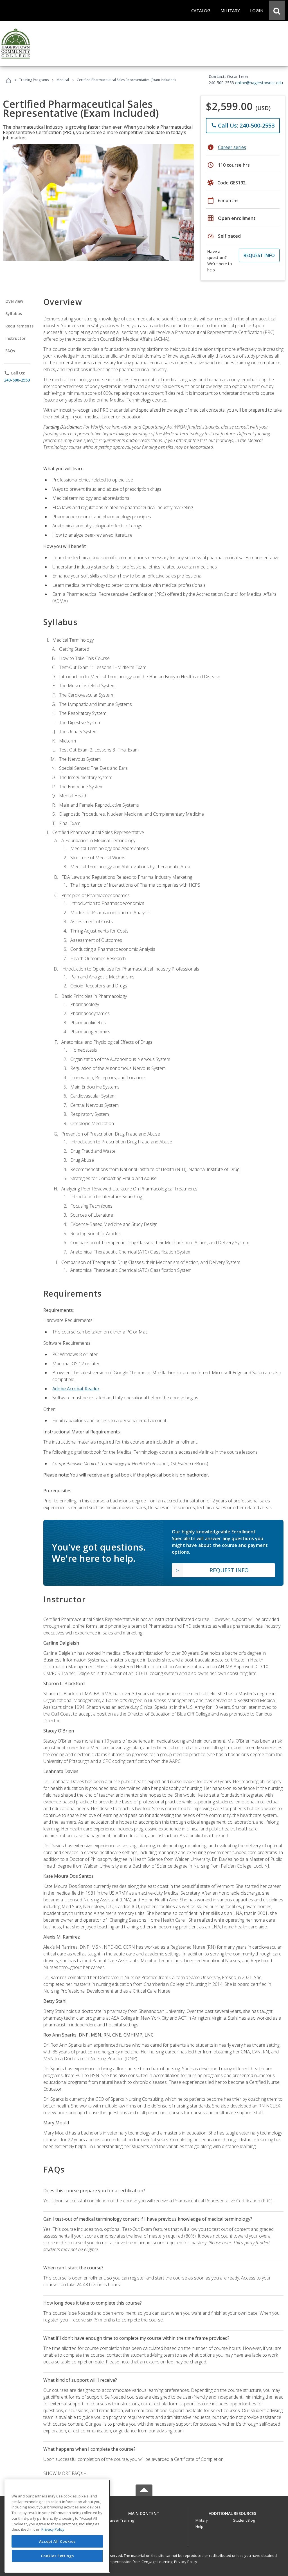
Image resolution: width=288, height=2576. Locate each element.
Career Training (121, 2520)
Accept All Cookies (57, 2541)
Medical (63, 80)
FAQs (10, 351)
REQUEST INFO (259, 255)
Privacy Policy (186, 2562)
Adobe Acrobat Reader (76, 1389)
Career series (232, 147)
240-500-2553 (17, 380)
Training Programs (34, 80)
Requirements (19, 326)
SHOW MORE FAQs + (65, 2473)
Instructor (16, 338)
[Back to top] (144, 2512)
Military (202, 2520)
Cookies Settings (57, 2556)
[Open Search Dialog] (277, 10)
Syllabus (14, 314)
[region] (57, 2526)
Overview (14, 301)
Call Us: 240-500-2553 (243, 125)
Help (199, 2526)
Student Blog (244, 2520)
